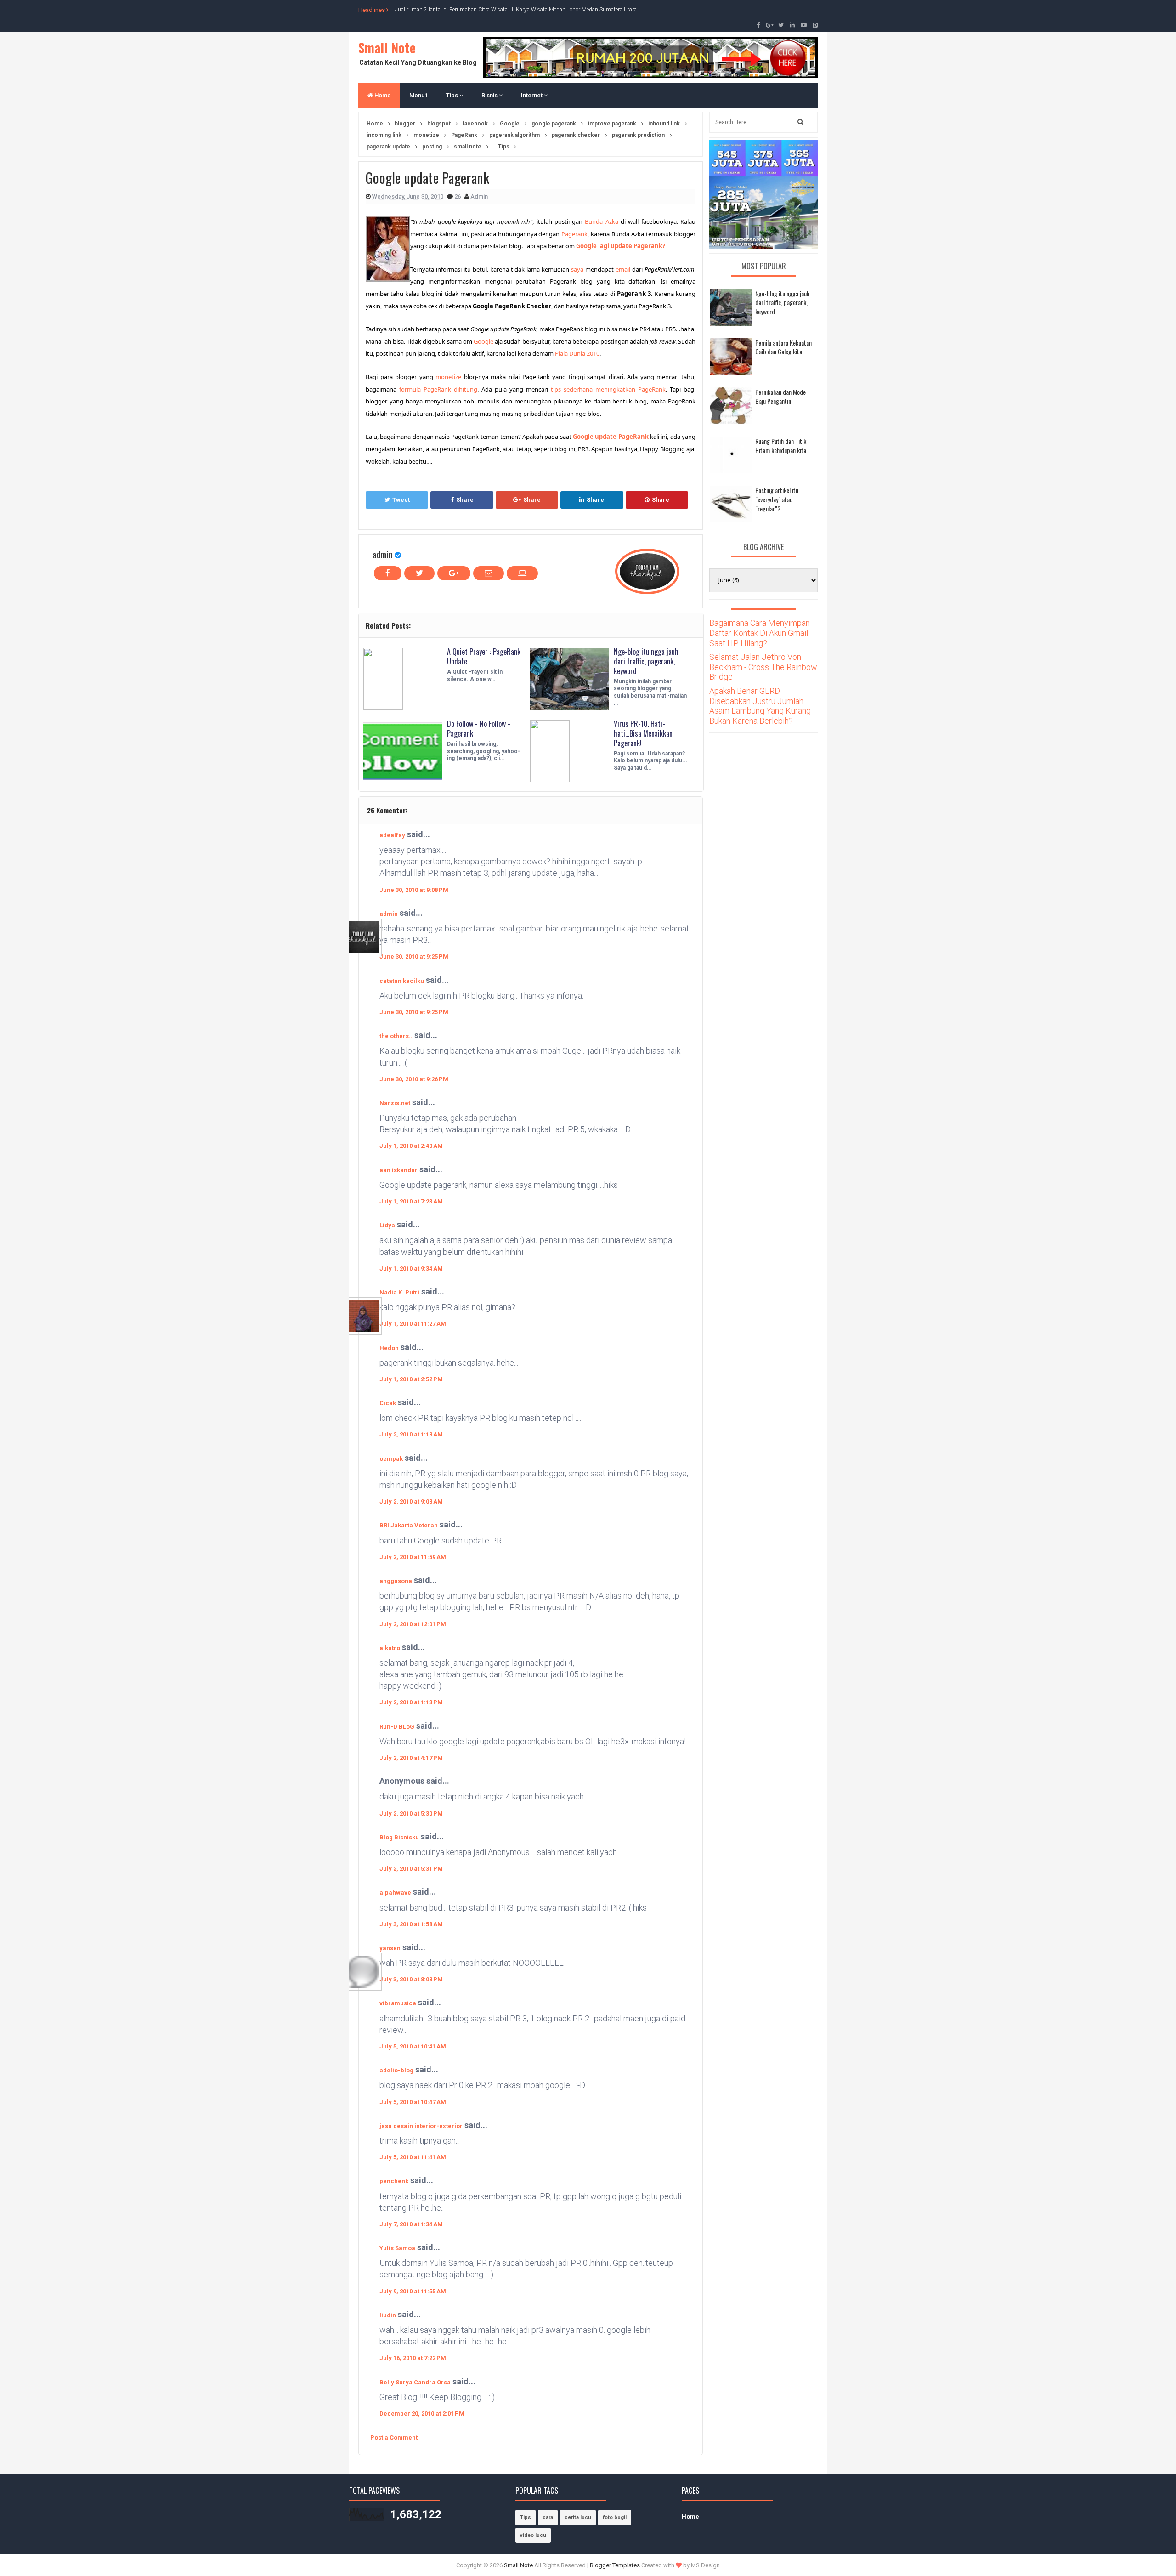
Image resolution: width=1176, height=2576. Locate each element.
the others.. (396, 1036)
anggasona (396, 1581)
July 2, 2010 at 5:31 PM (411, 1869)
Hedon (389, 1348)
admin (383, 554)
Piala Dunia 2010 (577, 353)
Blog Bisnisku (399, 1837)
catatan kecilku (402, 981)
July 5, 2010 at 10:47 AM (413, 2102)
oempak (391, 1459)
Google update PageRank (611, 437)
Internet (532, 95)
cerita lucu (578, 2517)
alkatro (390, 1648)
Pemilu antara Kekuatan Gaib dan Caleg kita (783, 347)
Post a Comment (394, 2437)
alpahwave (395, 1892)
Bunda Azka (601, 221)
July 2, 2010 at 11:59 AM (413, 1557)
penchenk (394, 2181)
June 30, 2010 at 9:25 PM (414, 956)
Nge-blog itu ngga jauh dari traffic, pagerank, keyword (646, 661)
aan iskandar (399, 1170)
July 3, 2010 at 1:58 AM (411, 1924)
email (623, 269)
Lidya (387, 1225)
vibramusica (398, 2003)
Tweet (401, 500)
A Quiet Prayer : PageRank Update (484, 656)
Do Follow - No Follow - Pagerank (479, 729)
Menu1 (418, 95)
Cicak (388, 1403)
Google (483, 341)
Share (465, 500)
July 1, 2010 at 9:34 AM (411, 1268)
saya (577, 269)
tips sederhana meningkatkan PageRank (608, 389)
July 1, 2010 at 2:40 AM (411, 1146)
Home (382, 95)
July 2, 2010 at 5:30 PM (411, 1813)
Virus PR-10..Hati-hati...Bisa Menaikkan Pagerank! (643, 733)
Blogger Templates (615, 2565)
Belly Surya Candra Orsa (415, 2382)
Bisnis (490, 95)
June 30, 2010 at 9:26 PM (414, 1079)
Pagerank (574, 234)
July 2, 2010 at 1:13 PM (411, 1702)
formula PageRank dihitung (438, 389)
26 (458, 196)
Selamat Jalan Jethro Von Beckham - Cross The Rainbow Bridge (763, 667)
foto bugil (615, 2517)
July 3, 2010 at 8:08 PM (411, 1979)
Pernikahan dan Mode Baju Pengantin (780, 396)
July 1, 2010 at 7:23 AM (411, 1201)
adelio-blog (396, 2070)
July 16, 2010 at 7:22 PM (413, 2358)
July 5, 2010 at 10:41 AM (413, 2046)
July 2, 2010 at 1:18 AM (411, 1434)
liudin (388, 2315)
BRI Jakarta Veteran (409, 1525)
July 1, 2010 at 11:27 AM (413, 1324)
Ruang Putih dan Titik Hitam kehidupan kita (781, 445)
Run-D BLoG (397, 1727)
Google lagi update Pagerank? (621, 246)
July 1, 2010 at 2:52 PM (411, 1379)
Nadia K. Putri (399, 1292)
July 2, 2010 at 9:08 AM (411, 1501)
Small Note (387, 48)
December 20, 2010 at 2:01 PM (422, 2414)
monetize (448, 377)
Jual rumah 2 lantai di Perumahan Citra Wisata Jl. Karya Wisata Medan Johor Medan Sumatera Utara (516, 10)
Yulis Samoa (397, 2248)
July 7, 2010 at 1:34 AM (411, 2224)
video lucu (533, 2535)
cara (548, 2517)
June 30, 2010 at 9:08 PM (414, 890)
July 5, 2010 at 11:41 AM (413, 2157)
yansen (390, 1948)
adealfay (392, 835)
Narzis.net (395, 1103)
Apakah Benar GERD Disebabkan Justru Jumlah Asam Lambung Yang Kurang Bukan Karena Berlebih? (760, 706)
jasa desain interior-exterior (421, 2126)
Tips (453, 95)
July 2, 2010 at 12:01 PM (413, 1624)
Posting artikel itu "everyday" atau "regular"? (777, 499)
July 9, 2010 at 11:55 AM (413, 2291)
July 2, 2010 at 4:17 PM (411, 1758)
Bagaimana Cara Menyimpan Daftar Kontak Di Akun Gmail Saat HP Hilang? (760, 633)
